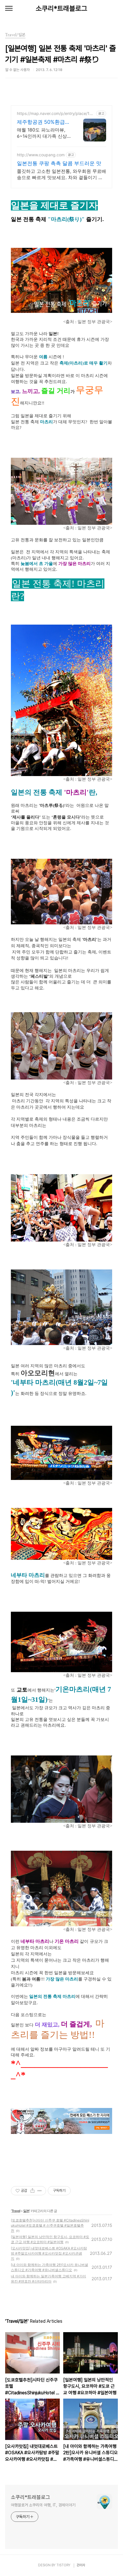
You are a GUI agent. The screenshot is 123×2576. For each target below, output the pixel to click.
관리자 (81, 2565)
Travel (16, 2211)
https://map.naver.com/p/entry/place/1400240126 (56, 113)
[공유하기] (32, 2191)
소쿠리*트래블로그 (61, 8)
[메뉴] (9, 9)
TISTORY (63, 2565)
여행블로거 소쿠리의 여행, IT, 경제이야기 (43, 2505)
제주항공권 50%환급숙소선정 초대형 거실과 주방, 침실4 (43, 122)
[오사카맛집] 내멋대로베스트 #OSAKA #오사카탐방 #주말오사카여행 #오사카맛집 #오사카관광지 (49, 2253)
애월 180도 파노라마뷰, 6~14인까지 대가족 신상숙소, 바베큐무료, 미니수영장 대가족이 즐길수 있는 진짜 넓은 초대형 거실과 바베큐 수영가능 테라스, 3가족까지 (44, 133)
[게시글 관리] (40, 2191)
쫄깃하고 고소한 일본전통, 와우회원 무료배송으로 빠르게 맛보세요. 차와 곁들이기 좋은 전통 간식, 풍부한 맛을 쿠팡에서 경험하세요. (61, 174)
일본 (26, 2211)
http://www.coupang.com (41, 155)
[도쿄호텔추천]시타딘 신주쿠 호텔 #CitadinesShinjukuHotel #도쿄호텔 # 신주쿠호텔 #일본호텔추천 (50, 2225)
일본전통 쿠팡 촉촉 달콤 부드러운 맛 (59, 163)
